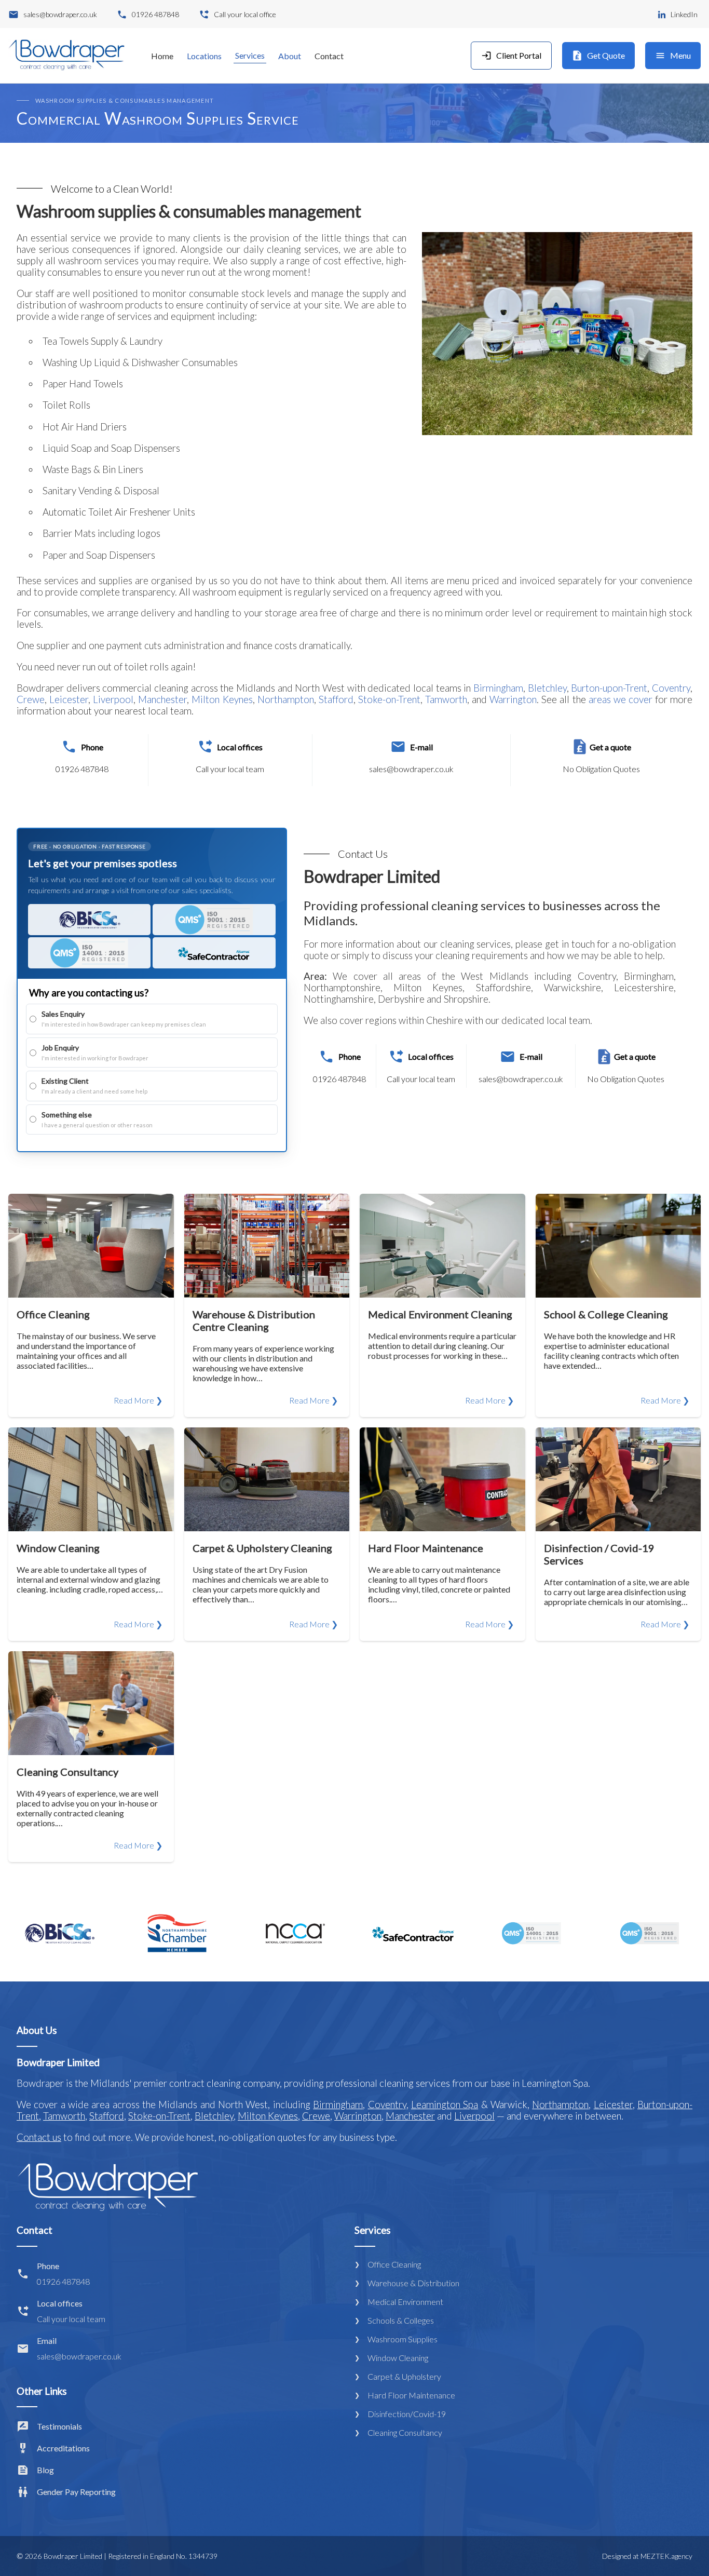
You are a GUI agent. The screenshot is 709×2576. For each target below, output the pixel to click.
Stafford (336, 699)
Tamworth (446, 699)
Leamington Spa (445, 2105)
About (290, 56)
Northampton (286, 699)
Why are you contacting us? (89, 993)
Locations (204, 56)
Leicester (69, 699)
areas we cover (621, 699)
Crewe (31, 699)
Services (250, 55)
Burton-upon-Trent (609, 688)
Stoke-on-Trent (389, 699)
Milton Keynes (222, 699)
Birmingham (498, 688)
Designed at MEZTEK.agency (647, 2556)
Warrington (513, 699)
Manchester (162, 699)
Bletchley (547, 688)
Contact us (39, 2137)
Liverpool (113, 699)
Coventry (671, 688)
